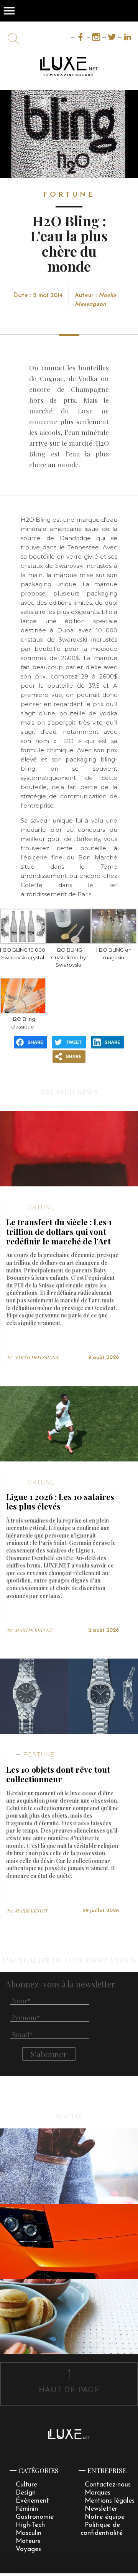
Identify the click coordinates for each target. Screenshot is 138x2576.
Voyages (28, 2549)
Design (26, 2493)
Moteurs (28, 2541)
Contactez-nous (108, 2485)
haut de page (69, 2390)
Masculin (29, 2533)
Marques (98, 2493)
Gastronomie (35, 2517)
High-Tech (30, 2525)
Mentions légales (110, 2501)
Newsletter (101, 2509)
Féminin (27, 2509)
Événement (32, 2501)
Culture (26, 2485)
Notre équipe (105, 2517)
